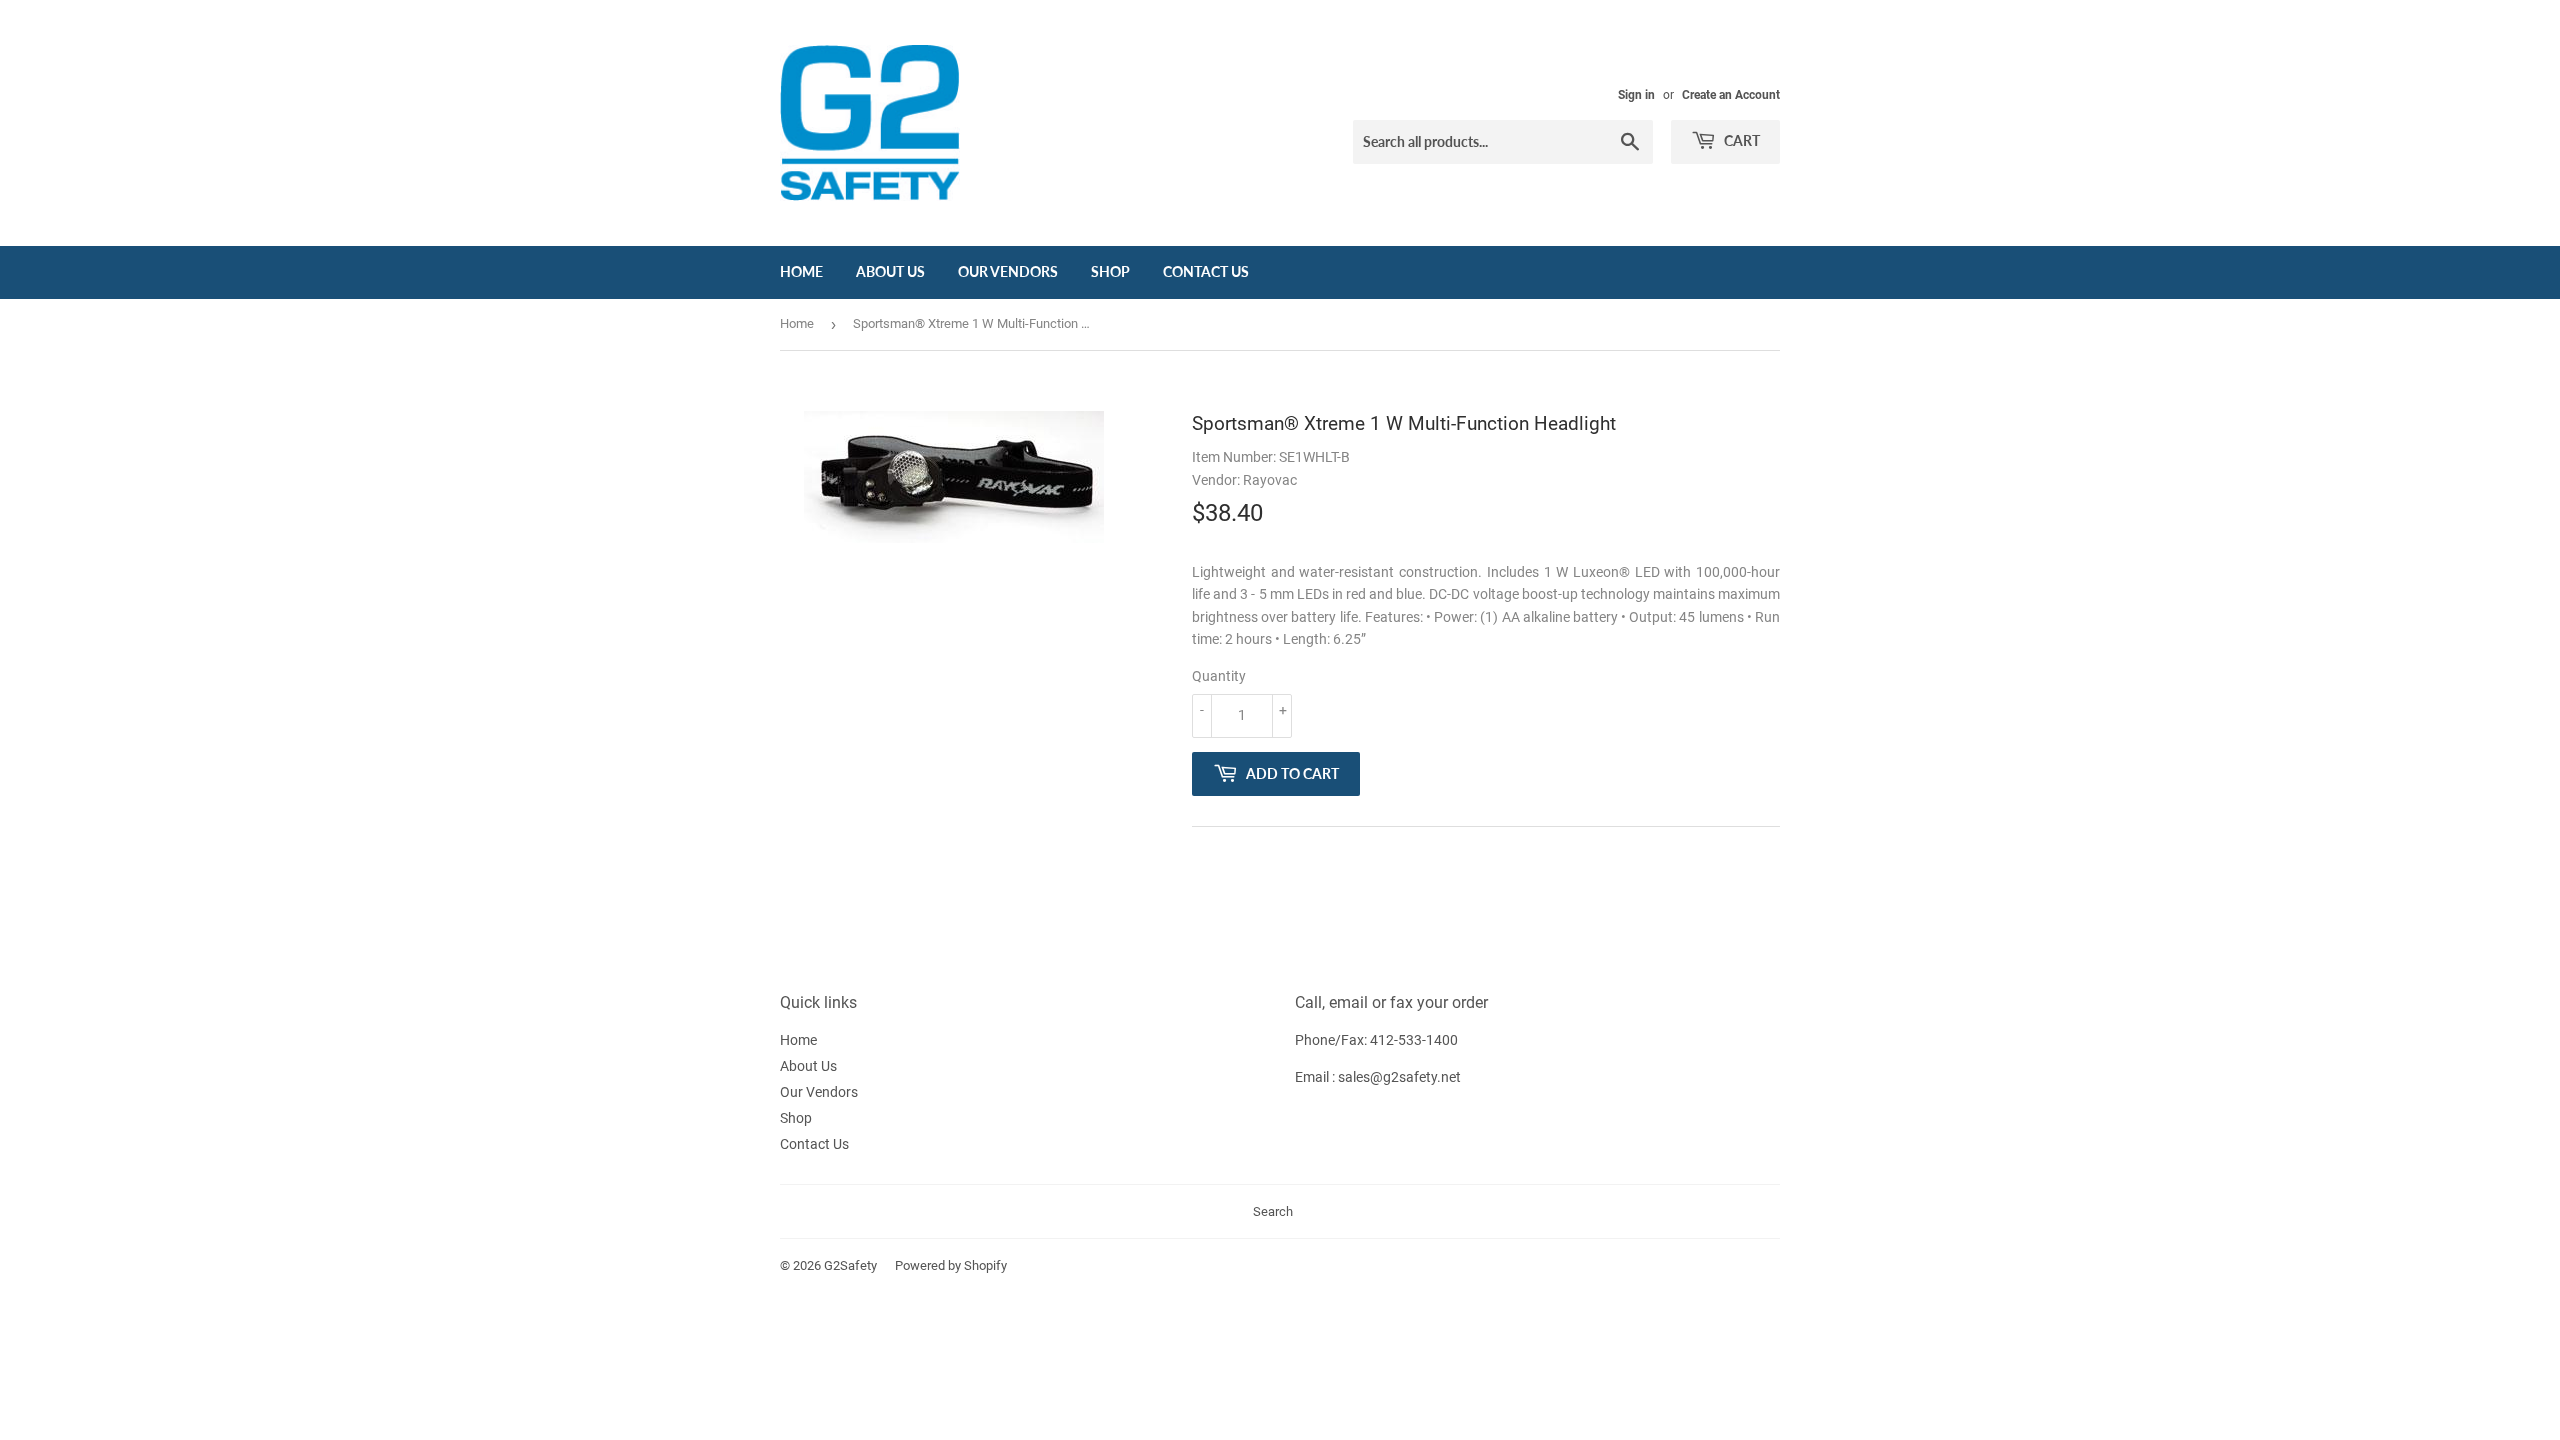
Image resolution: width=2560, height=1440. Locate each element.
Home (801, 271)
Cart (1740, 140)
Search (1273, 1211)
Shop (1110, 271)
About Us (890, 271)
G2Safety (850, 1265)
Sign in (1636, 95)
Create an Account (1731, 95)
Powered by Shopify (951, 1265)
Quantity (1219, 676)
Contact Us (1206, 271)
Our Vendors (1008, 271)
